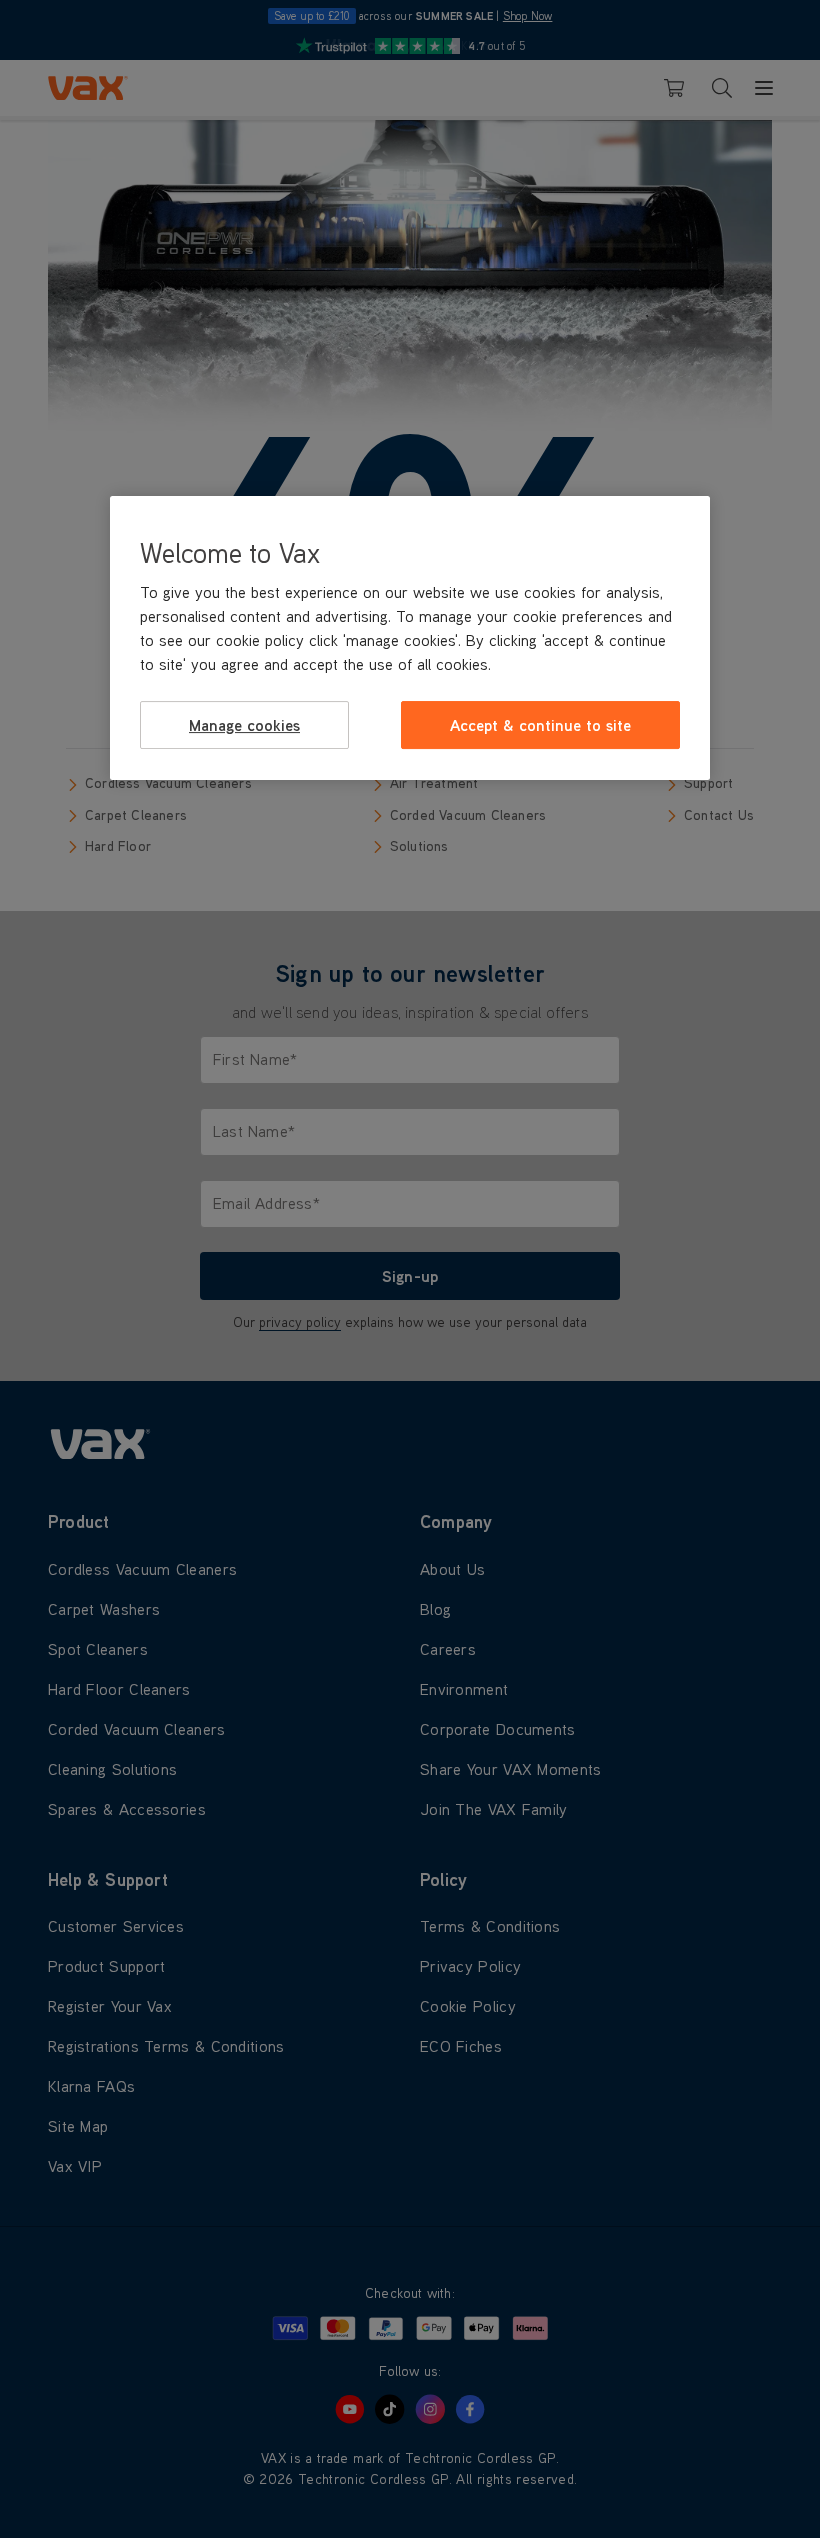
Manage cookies (244, 725)
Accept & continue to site (540, 725)
